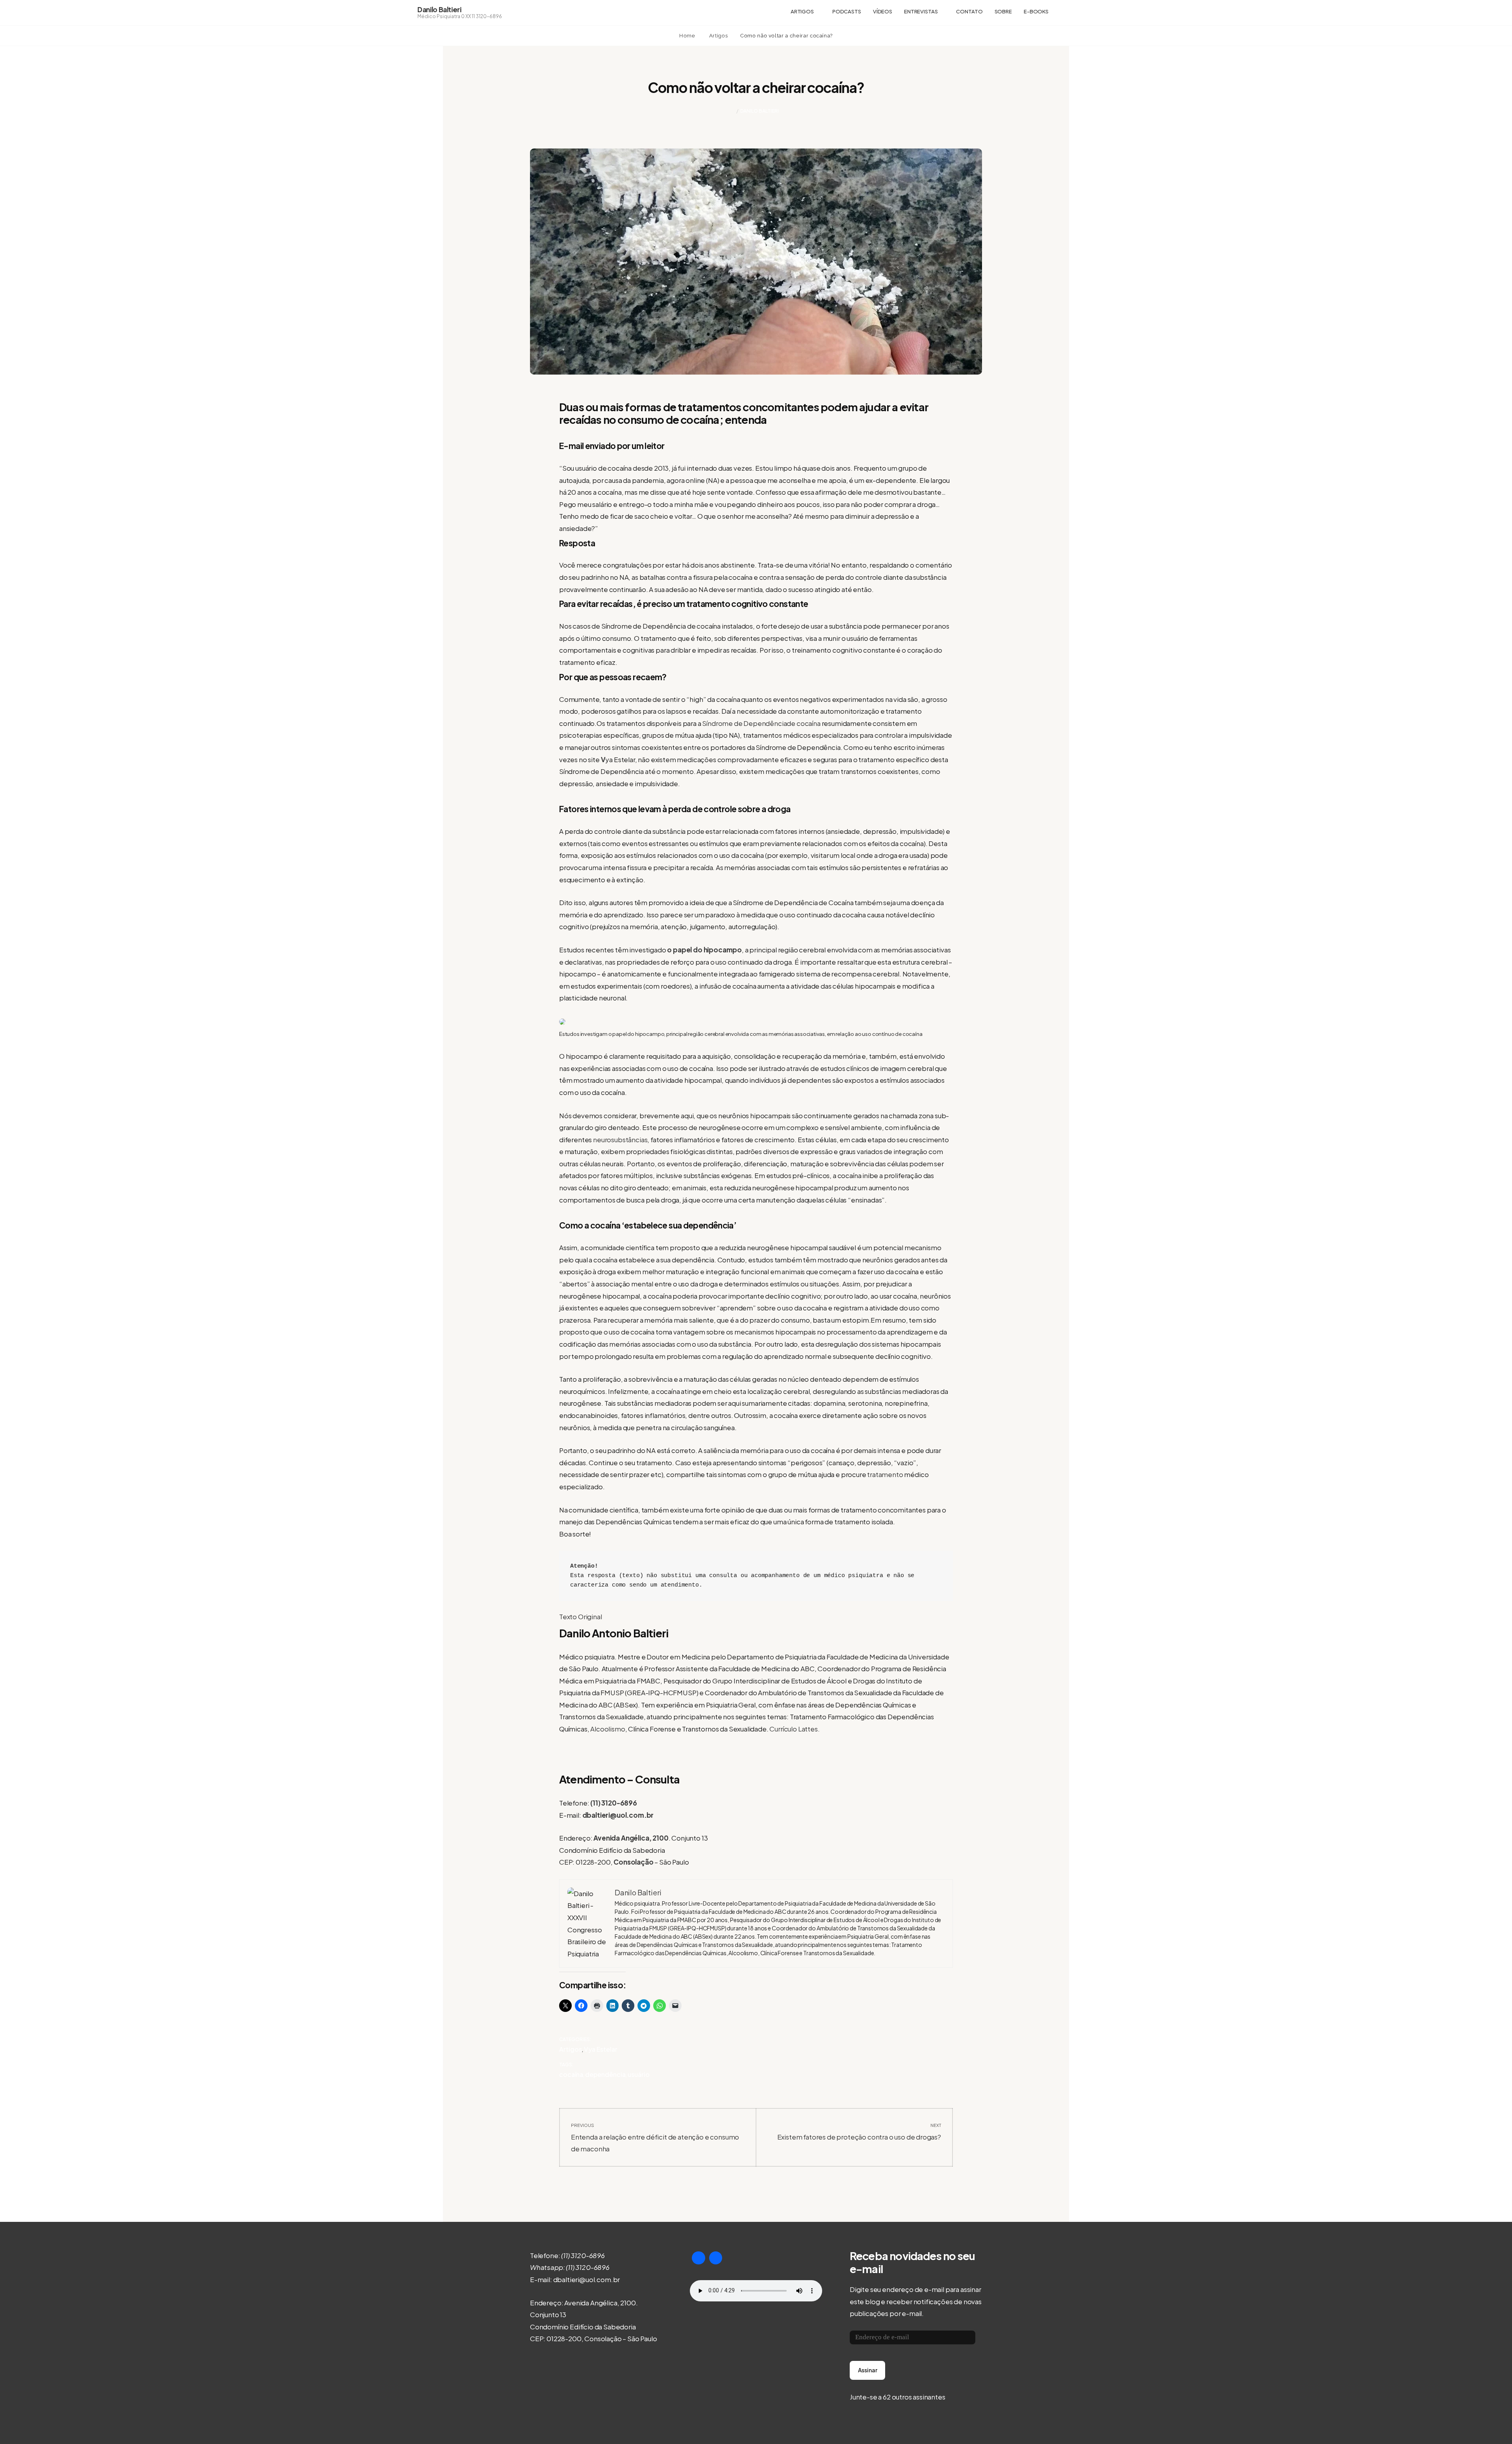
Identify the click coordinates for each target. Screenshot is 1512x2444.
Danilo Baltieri (439, 9)
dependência (605, 2074)
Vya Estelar (601, 2049)
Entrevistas (921, 11)
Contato (969, 11)
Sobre (1003, 11)
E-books (1036, 11)
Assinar (868, 2370)
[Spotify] (716, 2258)
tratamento (885, 1474)
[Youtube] (699, 2258)
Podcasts (847, 11)
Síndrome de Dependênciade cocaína (762, 723)
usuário (639, 2074)
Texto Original (581, 1616)
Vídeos (883, 11)
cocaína (571, 2074)
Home (688, 36)
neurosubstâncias (620, 1139)
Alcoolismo (608, 1729)
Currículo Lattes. (794, 1729)
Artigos (802, 11)
